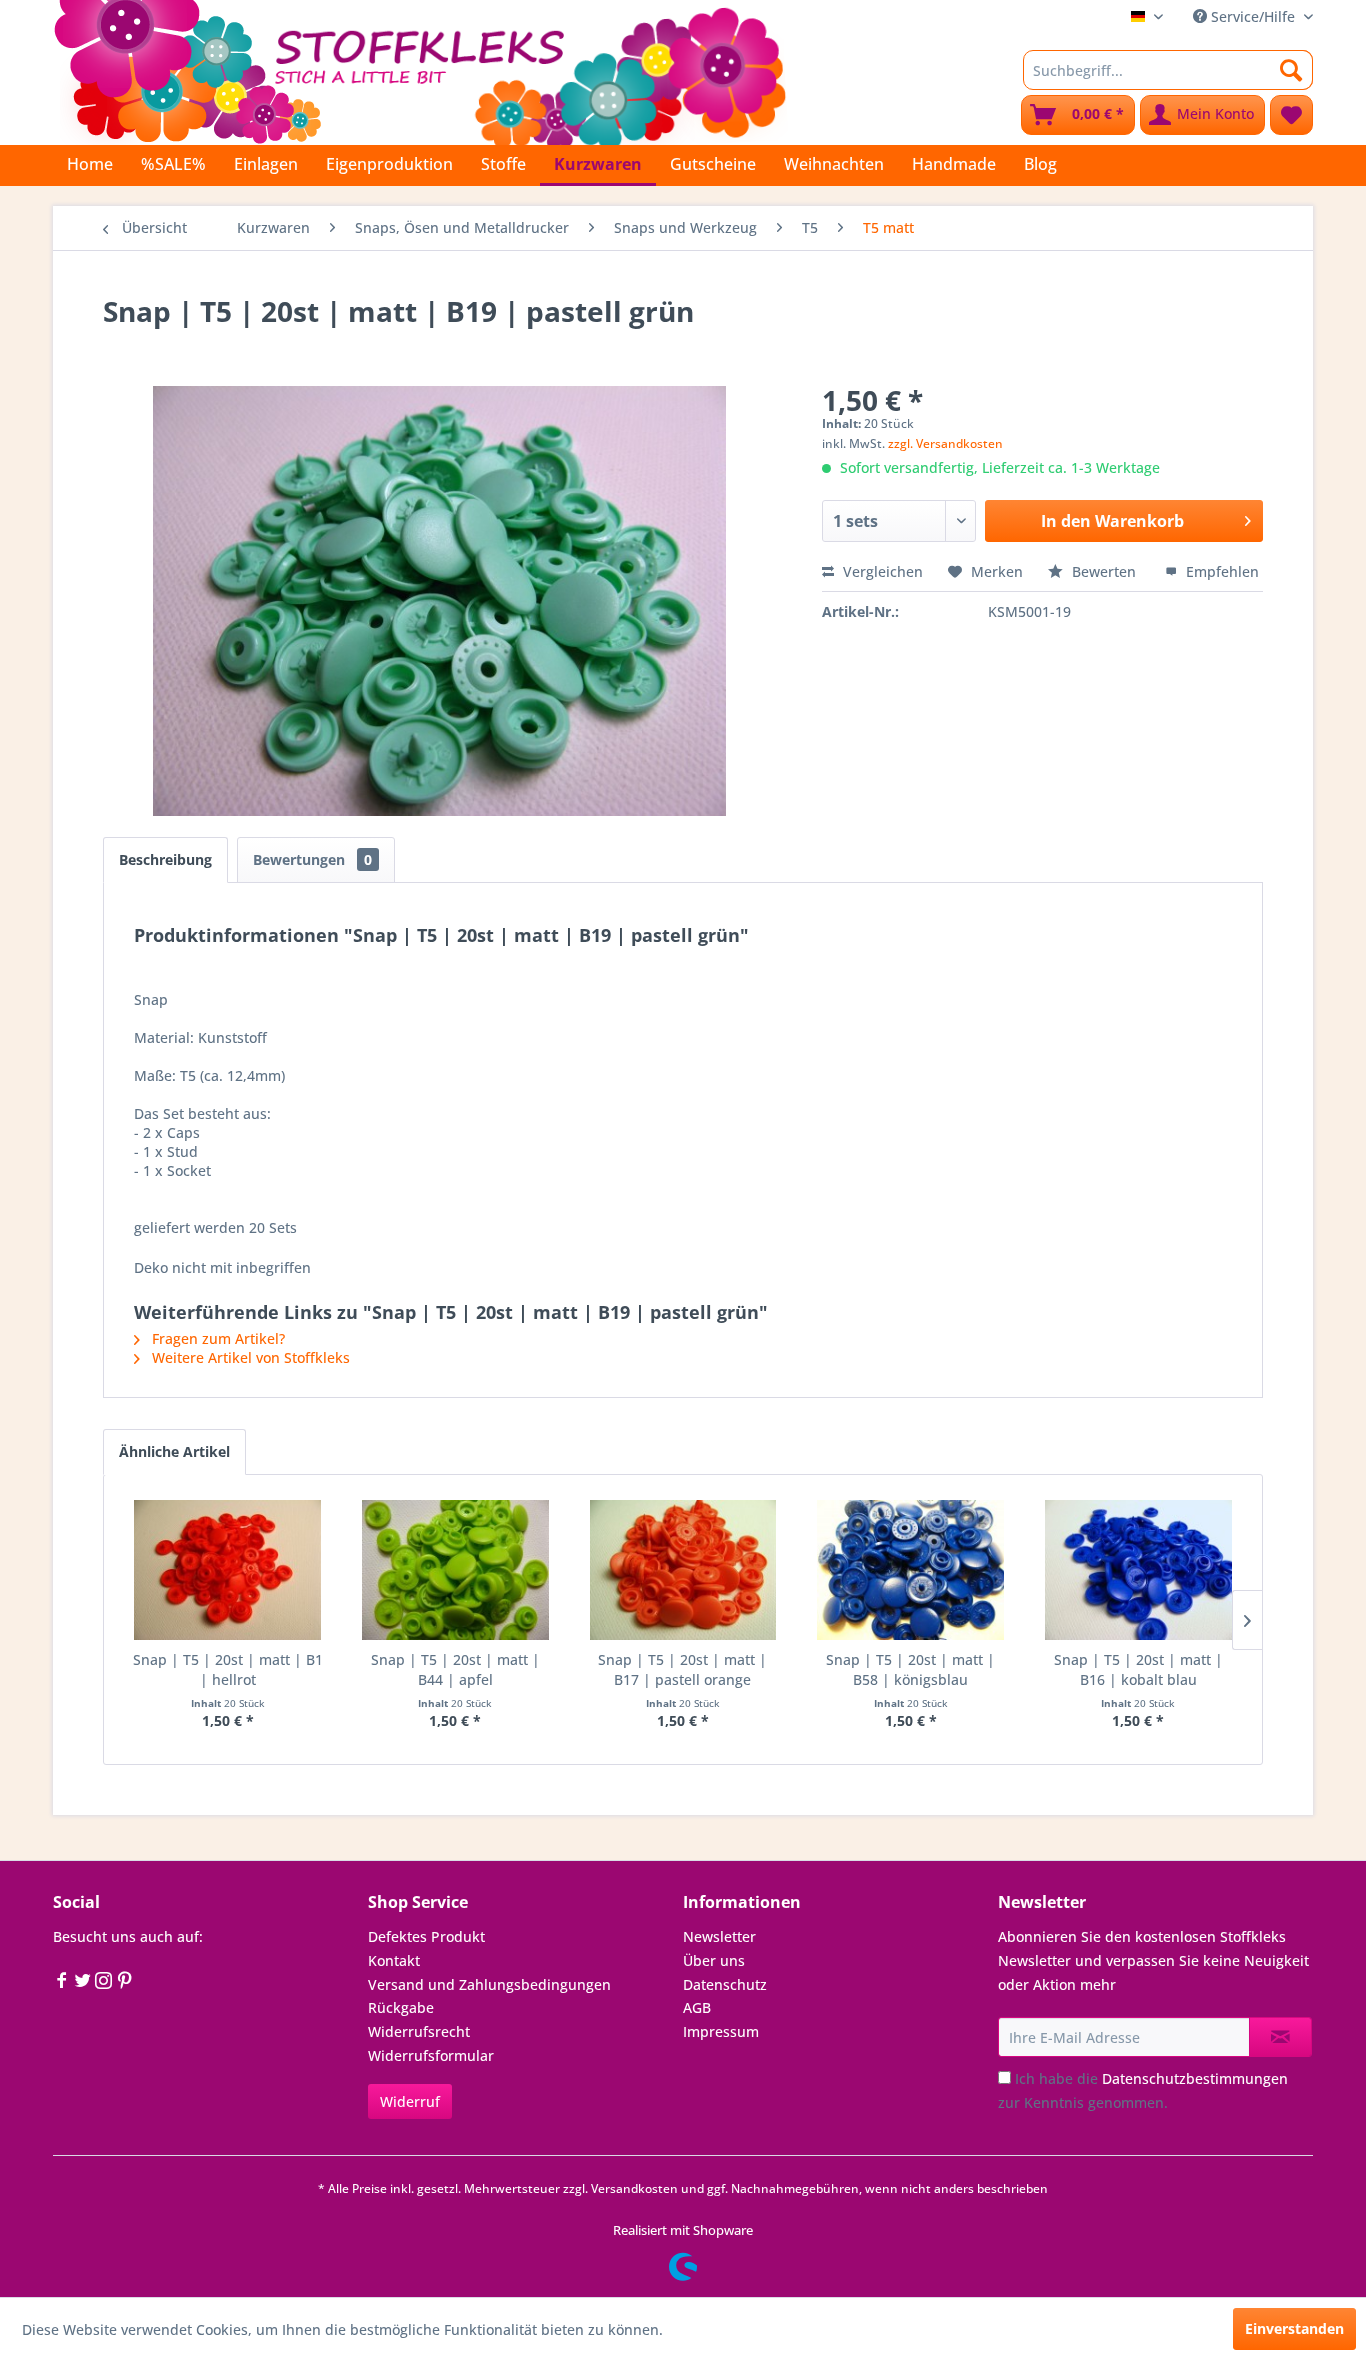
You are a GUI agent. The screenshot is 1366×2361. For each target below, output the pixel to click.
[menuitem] (1168, 70)
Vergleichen (881, 571)
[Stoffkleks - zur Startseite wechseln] (420, 70)
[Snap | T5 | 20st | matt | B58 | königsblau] (911, 1570)
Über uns (714, 1960)
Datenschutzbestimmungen (1195, 2078)
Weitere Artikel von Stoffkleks (249, 1357)
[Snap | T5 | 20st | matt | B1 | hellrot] (228, 1570)
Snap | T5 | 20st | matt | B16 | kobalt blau (1138, 1669)
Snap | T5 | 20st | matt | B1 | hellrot (228, 1669)
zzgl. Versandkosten (945, 443)
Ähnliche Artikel (174, 1451)
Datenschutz (725, 1984)
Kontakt (394, 1960)
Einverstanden (1294, 2328)
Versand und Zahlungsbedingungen (489, 1984)
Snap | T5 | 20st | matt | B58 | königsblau (910, 1669)
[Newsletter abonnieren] (1280, 2037)
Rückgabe (401, 2007)
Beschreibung (165, 859)
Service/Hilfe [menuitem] (1253, 16)
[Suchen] (1291, 70)
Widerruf (410, 2101)
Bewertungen (312, 859)
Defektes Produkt (426, 1936)
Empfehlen (1220, 571)
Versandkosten (634, 2188)
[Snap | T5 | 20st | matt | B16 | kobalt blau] (1138, 1570)
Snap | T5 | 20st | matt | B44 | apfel (455, 1669)
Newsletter (719, 1936)
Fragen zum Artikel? (216, 1338)
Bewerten (1104, 571)
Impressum (721, 2031)
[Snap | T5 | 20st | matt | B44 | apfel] (456, 1570)
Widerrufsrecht (419, 2031)
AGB (697, 2007)
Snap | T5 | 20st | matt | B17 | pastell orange (682, 1669)
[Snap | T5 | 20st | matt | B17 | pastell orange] (683, 1570)
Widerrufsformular (431, 2055)
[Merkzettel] (1291, 115)
